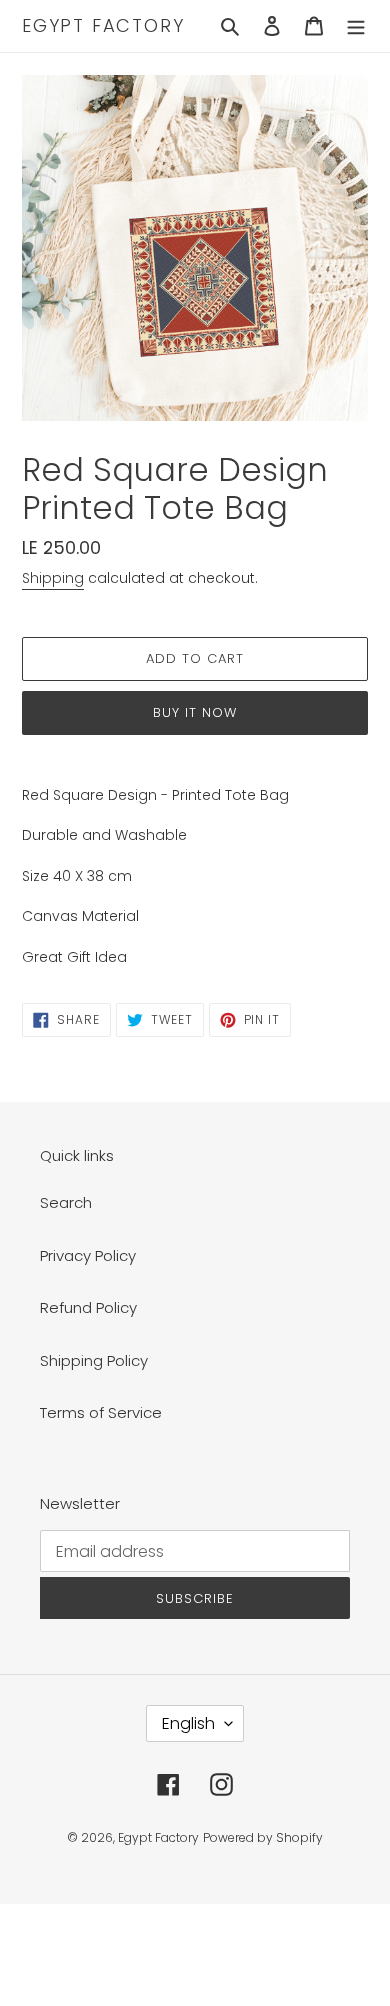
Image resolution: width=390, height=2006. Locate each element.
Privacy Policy (88, 1255)
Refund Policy (88, 1307)
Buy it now (195, 712)
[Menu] (356, 26)
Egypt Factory (103, 26)
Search (66, 1202)
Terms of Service (101, 1412)
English (188, 1723)
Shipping (53, 578)
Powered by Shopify (263, 1837)
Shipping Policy (94, 1360)
